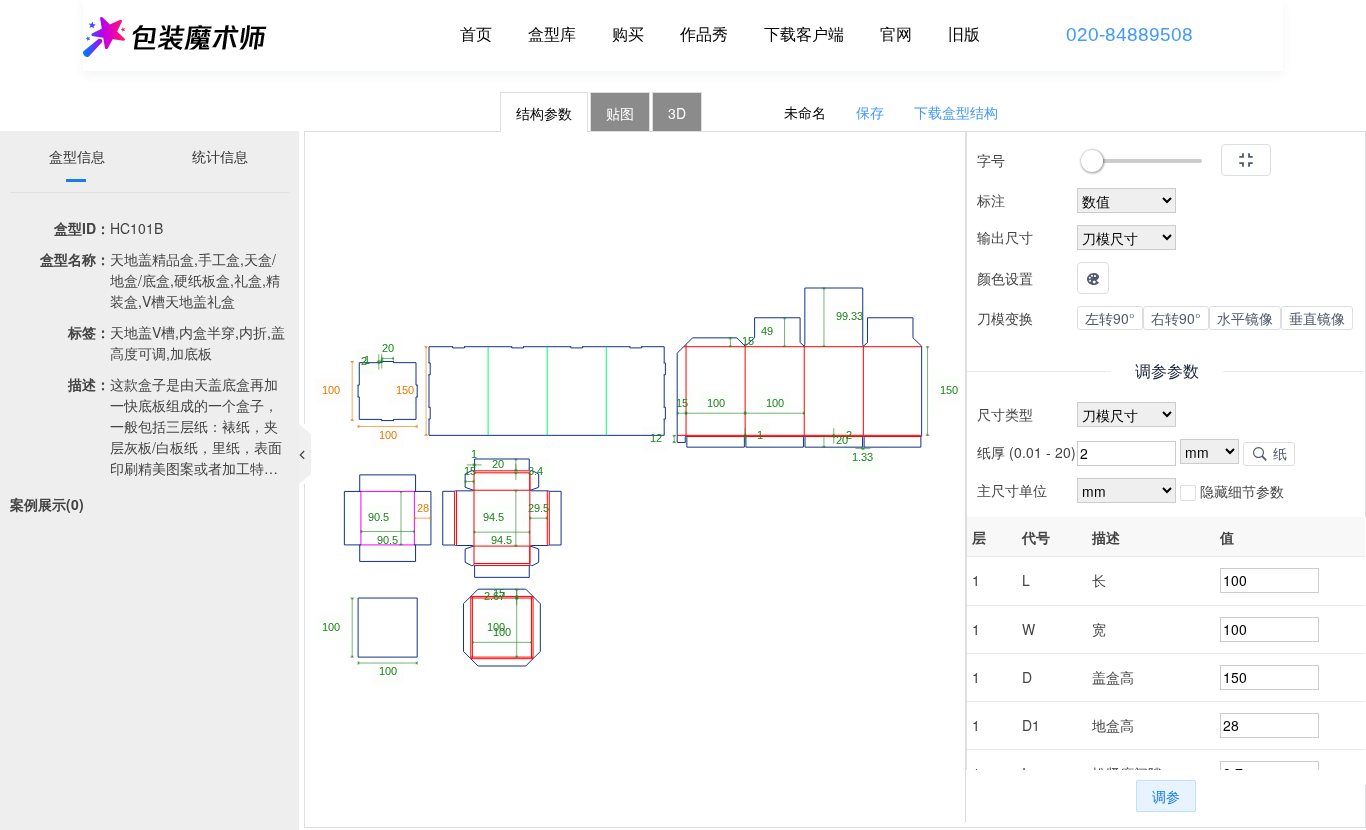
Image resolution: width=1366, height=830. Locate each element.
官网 (896, 34)
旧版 (964, 34)
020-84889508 (1129, 34)
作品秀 (704, 34)
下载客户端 (804, 34)
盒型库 (552, 34)
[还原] (1246, 160)
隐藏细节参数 (1240, 491)
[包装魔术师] (175, 35)
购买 (628, 34)
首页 (476, 34)
